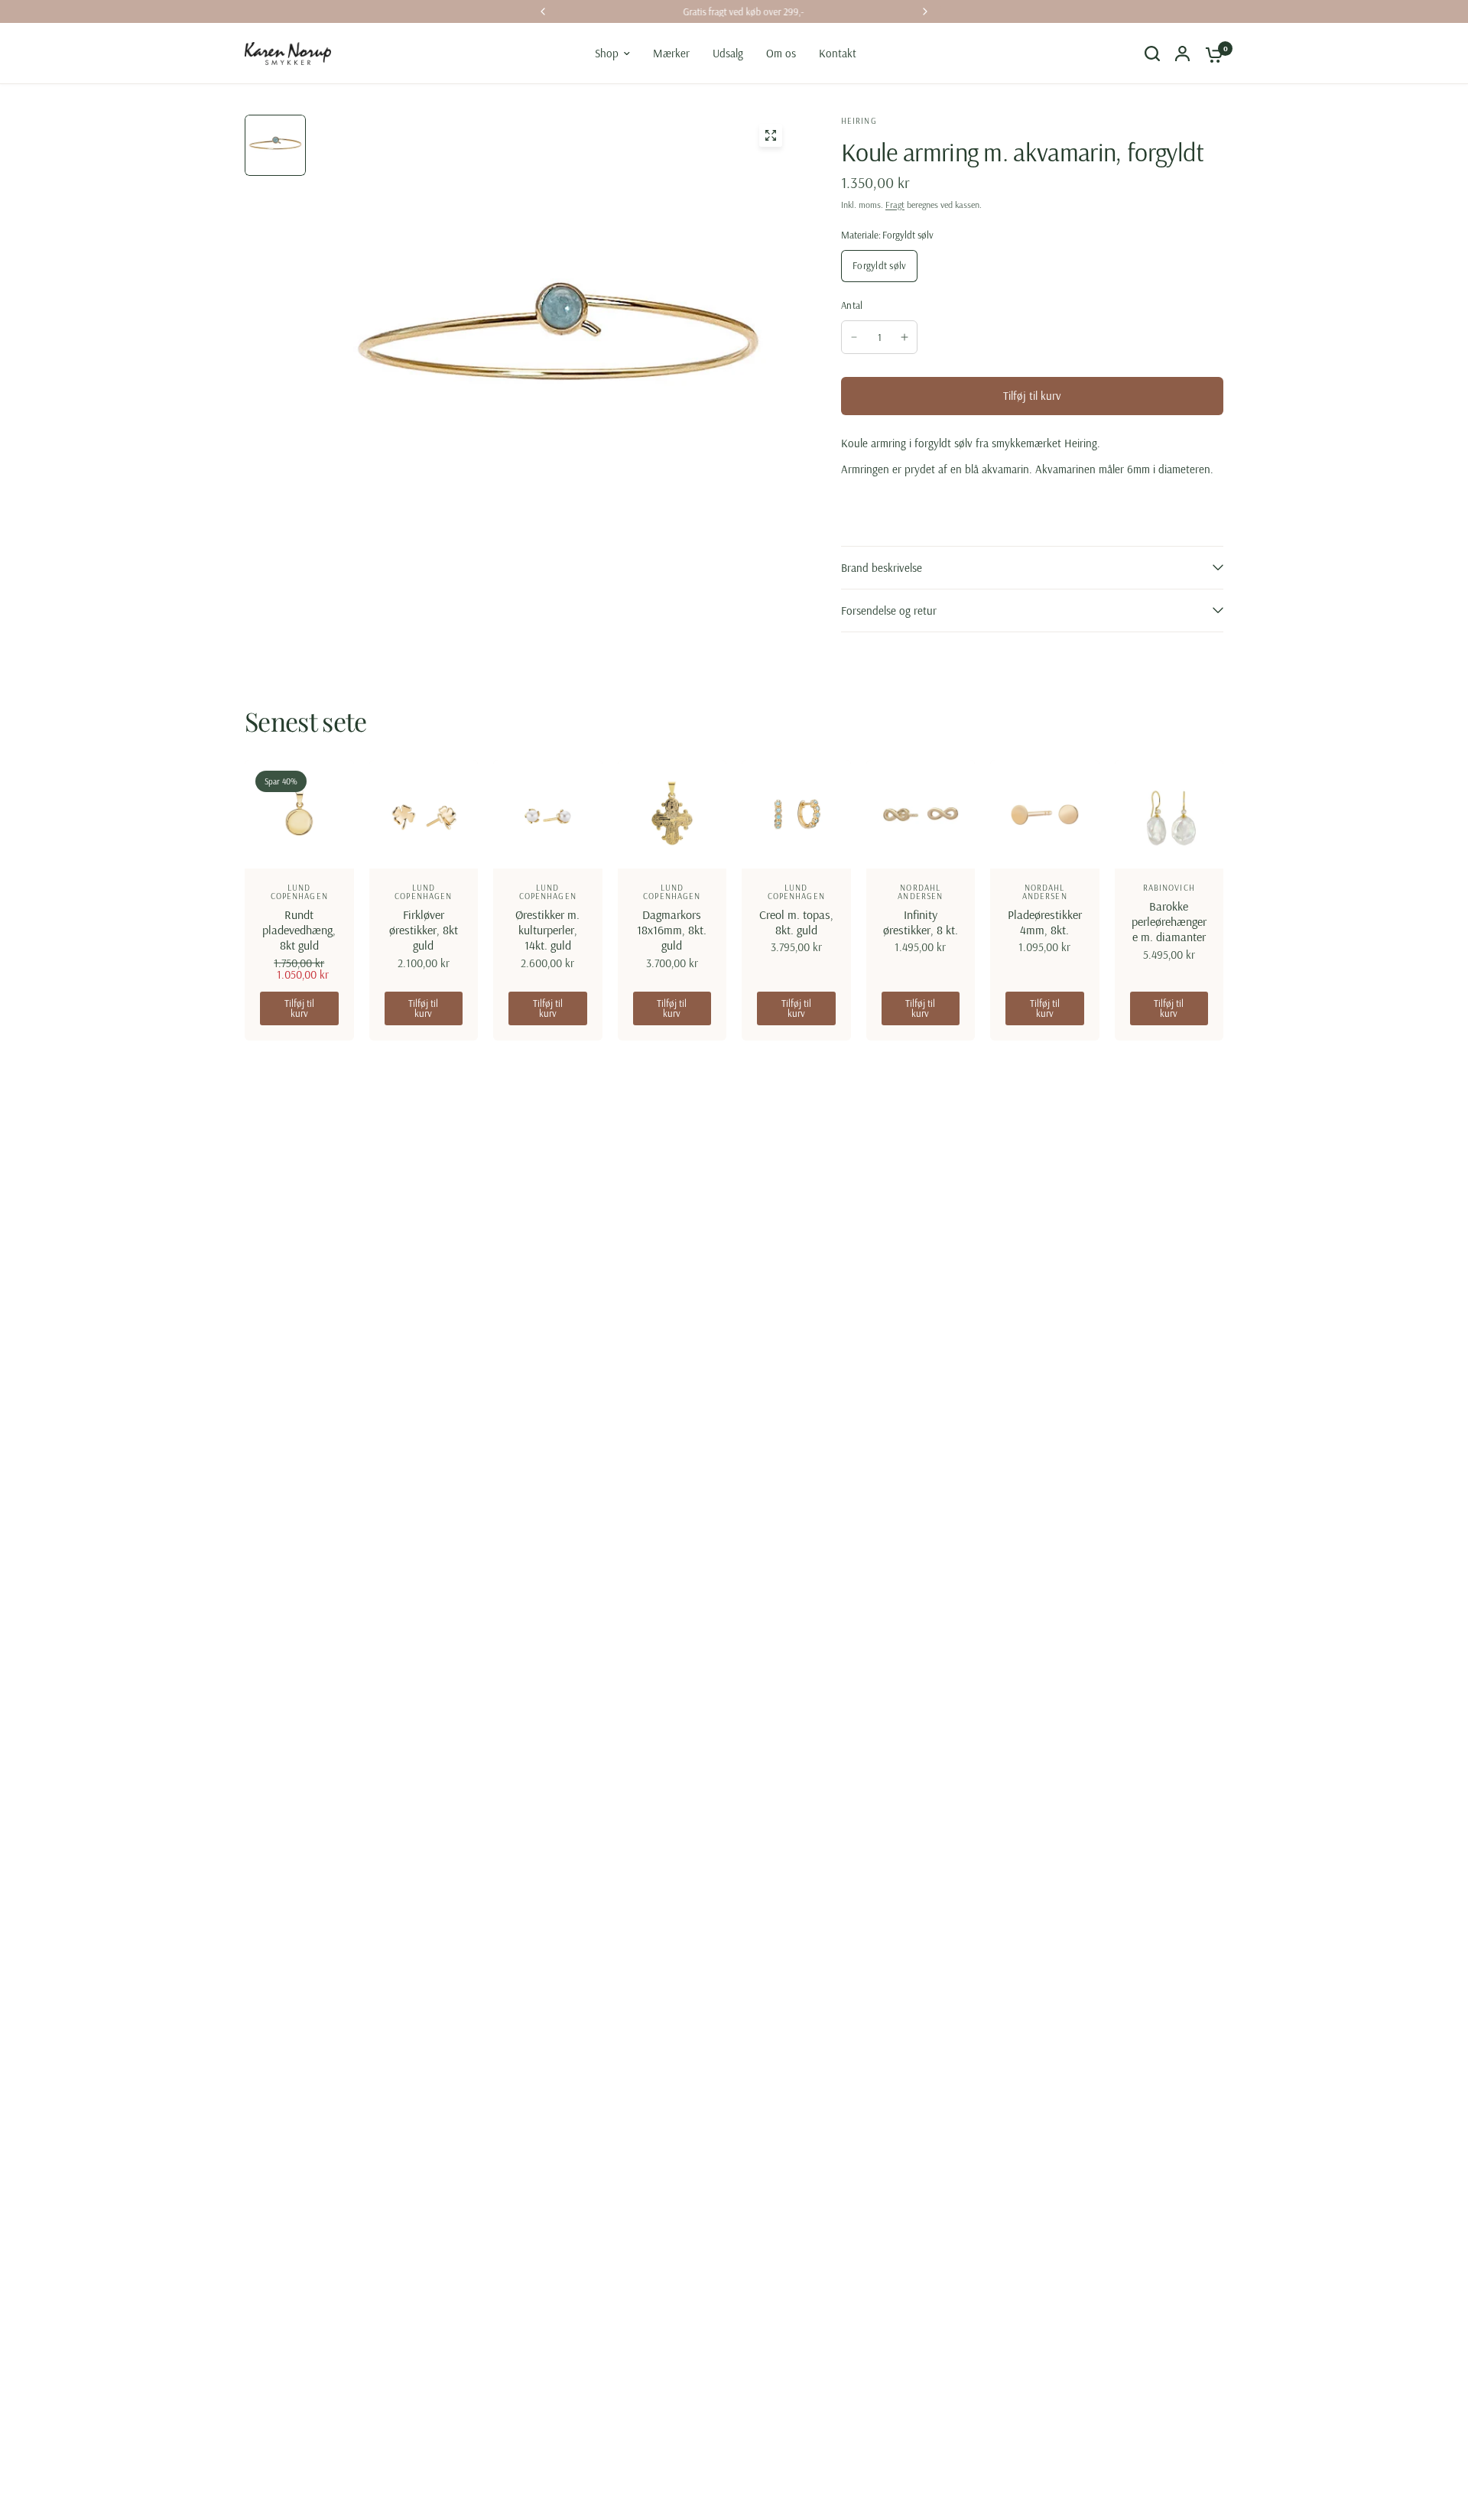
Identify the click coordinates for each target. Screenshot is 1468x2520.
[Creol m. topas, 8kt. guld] (796, 815)
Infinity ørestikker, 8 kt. (921, 922)
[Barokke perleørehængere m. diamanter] (1169, 815)
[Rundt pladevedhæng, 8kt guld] (299, 815)
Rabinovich (1169, 888)
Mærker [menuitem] (671, 53)
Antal (852, 305)
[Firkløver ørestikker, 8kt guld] (424, 815)
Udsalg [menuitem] (728, 53)
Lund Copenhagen (299, 892)
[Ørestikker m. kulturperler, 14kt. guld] (548, 815)
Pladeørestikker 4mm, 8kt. (1045, 922)
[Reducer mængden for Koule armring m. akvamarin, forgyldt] (854, 337)
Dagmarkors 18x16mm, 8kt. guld (672, 930)
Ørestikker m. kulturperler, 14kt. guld (547, 930)
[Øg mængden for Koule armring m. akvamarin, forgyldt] (905, 337)
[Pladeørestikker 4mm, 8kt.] (1045, 815)
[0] (1210, 54)
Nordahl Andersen (920, 892)
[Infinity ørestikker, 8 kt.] (921, 815)
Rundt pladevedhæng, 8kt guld (299, 930)
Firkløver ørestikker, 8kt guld (424, 930)
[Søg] (1152, 54)
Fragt (895, 205)
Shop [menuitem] (607, 53)
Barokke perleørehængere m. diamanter (1169, 921)
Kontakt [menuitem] (838, 53)
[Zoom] (771, 135)
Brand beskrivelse (882, 568)
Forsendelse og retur (889, 611)
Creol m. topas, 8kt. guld (796, 922)
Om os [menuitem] (781, 53)
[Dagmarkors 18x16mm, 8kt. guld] (672, 815)
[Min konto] (1182, 54)
